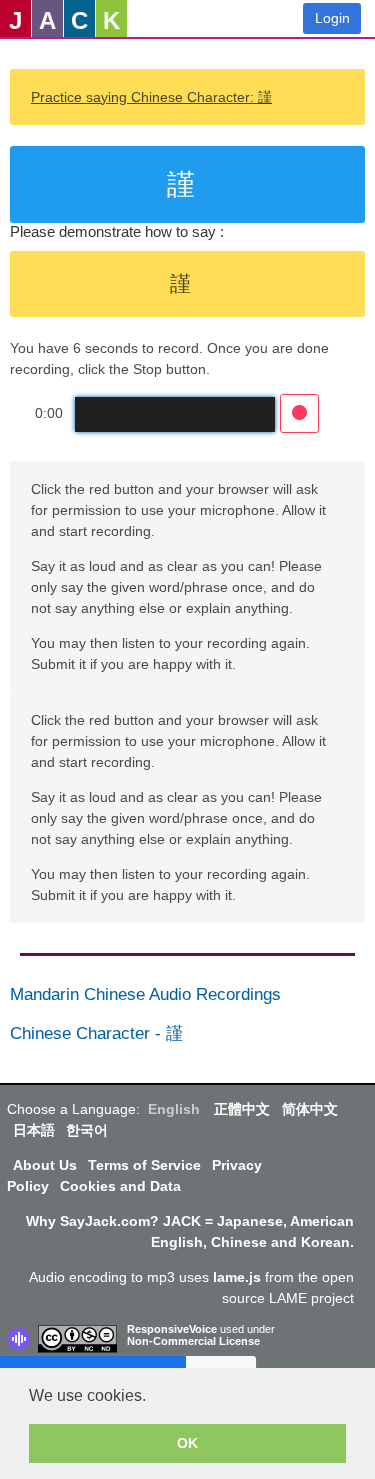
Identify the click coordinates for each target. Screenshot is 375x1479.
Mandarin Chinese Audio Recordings (145, 994)
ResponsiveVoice (172, 1329)
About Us (45, 1165)
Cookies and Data (120, 1186)
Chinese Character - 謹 (96, 1033)
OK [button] (187, 1443)
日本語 (34, 1130)
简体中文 (310, 1109)
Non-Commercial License (193, 1341)
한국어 (87, 1130)
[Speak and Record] (299, 413)
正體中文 (242, 1109)
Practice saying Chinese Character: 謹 (151, 97)
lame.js (237, 1277)
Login (332, 18)
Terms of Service (144, 1165)
